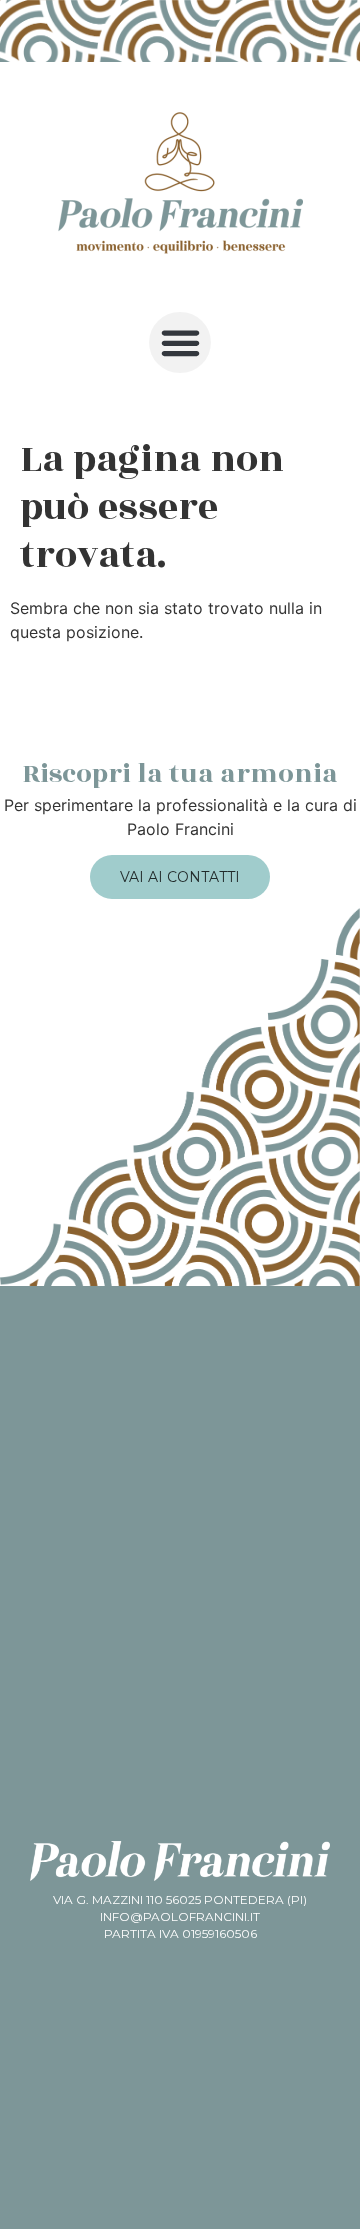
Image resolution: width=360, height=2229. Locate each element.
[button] (180, 343)
